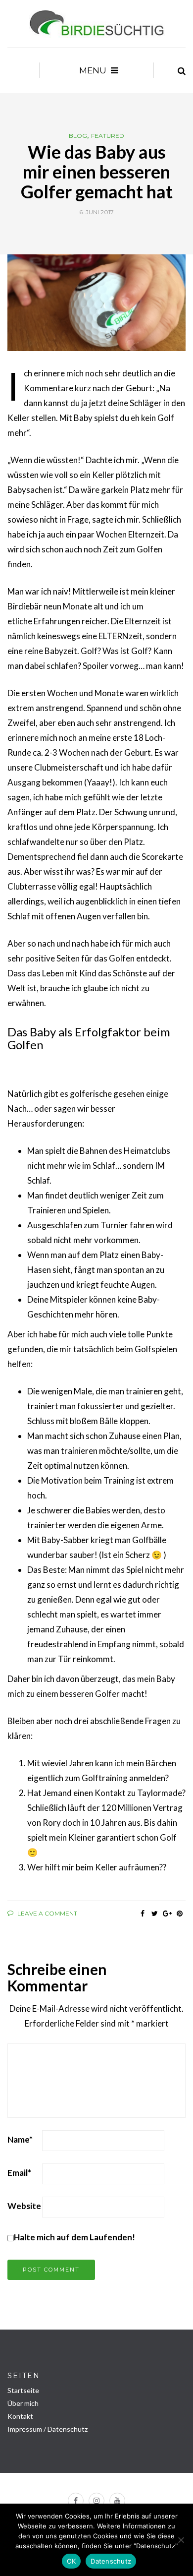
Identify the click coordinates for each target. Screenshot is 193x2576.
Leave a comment (47, 1913)
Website (24, 2206)
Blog (78, 136)
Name (20, 2139)
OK (72, 2561)
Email (19, 2173)
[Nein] (181, 2540)
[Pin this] (179, 1914)
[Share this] (142, 1914)
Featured (108, 136)
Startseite (23, 2390)
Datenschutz (111, 2561)
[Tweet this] (155, 1914)
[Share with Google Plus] (167, 1914)
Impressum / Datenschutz (48, 2429)
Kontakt (20, 2416)
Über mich (23, 2403)
